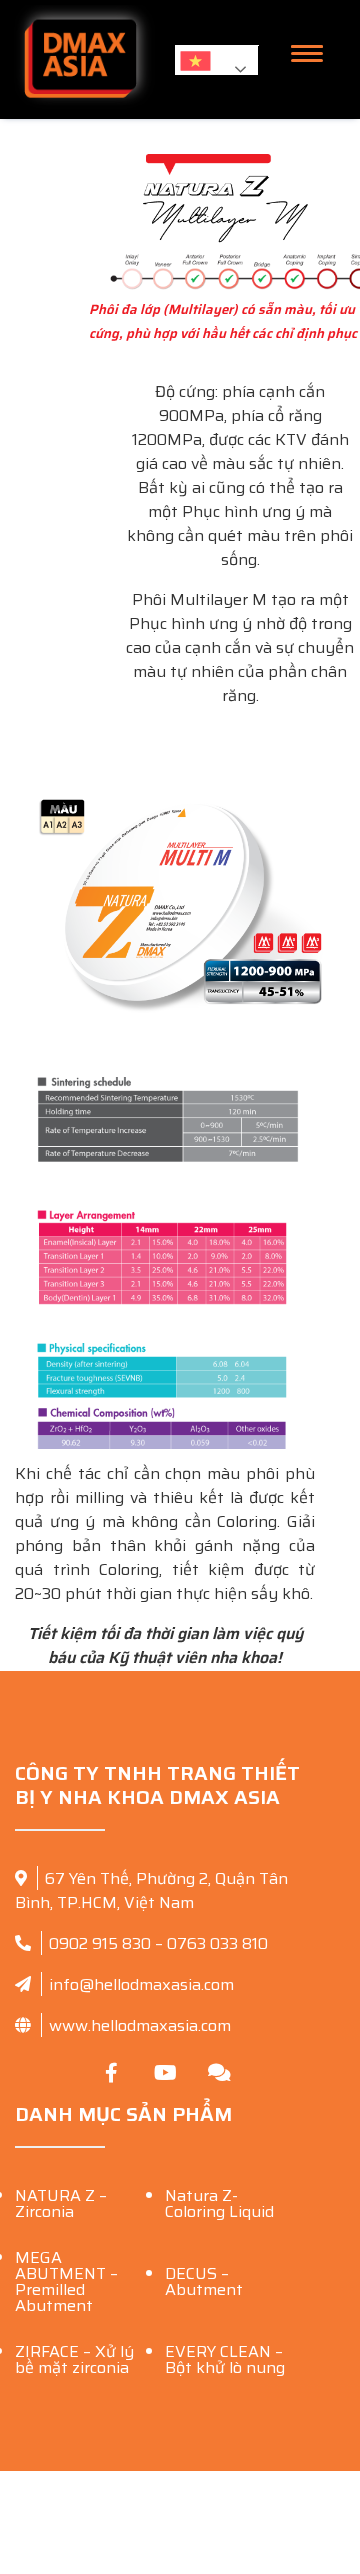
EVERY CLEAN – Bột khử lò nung (225, 2359)
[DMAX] (80, 59)
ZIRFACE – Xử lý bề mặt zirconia (74, 2359)
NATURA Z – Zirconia (61, 2203)
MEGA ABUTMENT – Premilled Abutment (66, 2281)
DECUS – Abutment (204, 2281)
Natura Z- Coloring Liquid (219, 2203)
